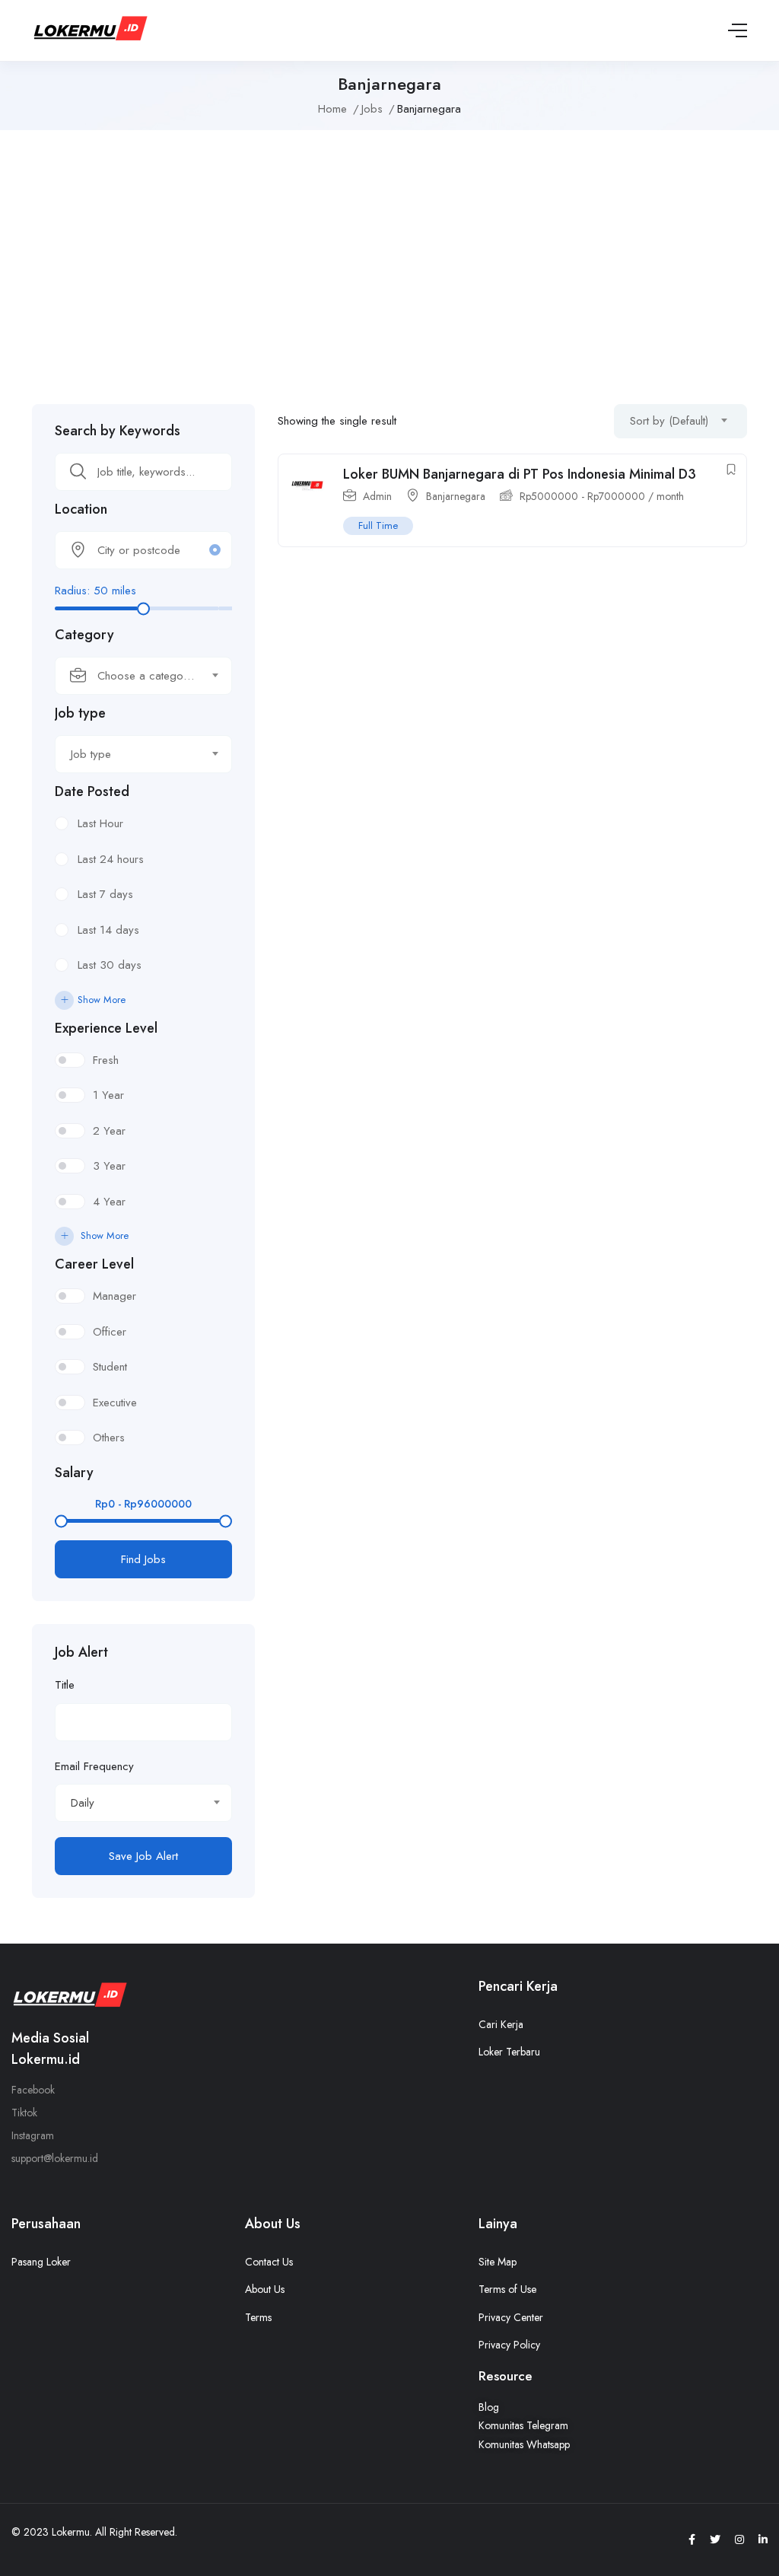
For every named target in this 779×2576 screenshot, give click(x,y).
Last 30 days (110, 965)
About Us (265, 2289)
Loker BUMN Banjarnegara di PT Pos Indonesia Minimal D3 (520, 474)
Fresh (106, 1060)
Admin (377, 496)
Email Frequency (94, 1766)
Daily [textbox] (83, 1803)
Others (109, 1438)
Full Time (378, 525)
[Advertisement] (389, 260)
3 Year (109, 1166)
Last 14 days (108, 930)
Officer (110, 1332)
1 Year (108, 1095)
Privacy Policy (509, 2345)
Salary (74, 1473)
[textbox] (134, 676)
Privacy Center (511, 2317)
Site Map (498, 2262)
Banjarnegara (456, 496)
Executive (115, 1403)
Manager (114, 1296)
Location (81, 509)
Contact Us (269, 2262)
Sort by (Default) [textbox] (669, 421)
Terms (258, 2317)
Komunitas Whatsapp (524, 2444)
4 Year (109, 1202)
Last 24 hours (111, 859)
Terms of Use (507, 2289)
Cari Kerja (501, 2024)
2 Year (109, 1131)
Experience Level (106, 1028)
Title (65, 1685)
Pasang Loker (41, 2262)
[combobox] (143, 676)
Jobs (372, 109)
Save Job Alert (143, 1856)
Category (84, 635)
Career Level (94, 1264)
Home (332, 109)
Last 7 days (105, 894)
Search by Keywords (118, 431)
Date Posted (92, 791)
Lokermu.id (46, 2059)
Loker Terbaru (509, 2052)
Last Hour (100, 823)
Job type (80, 713)
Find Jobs (143, 1559)
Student (110, 1367)
